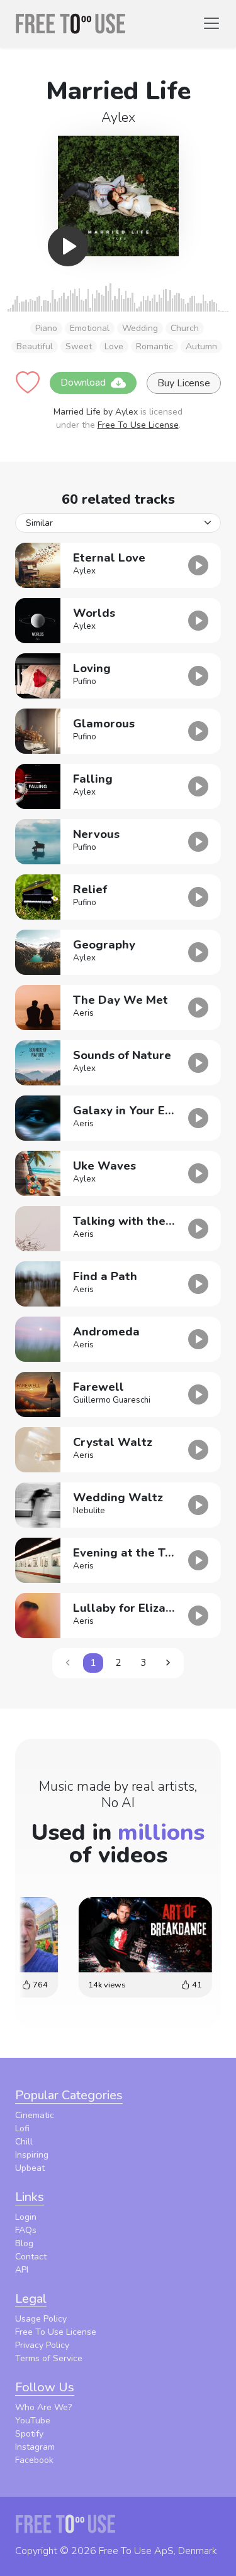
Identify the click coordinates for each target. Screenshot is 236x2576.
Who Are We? (43, 2407)
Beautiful (35, 346)
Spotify (29, 2434)
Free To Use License (138, 425)
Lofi (22, 2128)
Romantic (155, 346)
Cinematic (35, 2115)
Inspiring (32, 2155)
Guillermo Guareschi (112, 1400)
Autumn (201, 346)
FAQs (26, 2230)
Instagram (35, 2447)
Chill (24, 2142)
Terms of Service (49, 2358)
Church (185, 328)
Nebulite (89, 1511)
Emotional (90, 328)
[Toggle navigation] (211, 23)
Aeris (83, 1013)
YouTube (33, 2421)
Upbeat (30, 2168)
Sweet (79, 346)
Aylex (118, 117)
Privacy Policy (42, 2345)
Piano (46, 328)
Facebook (34, 2460)
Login (26, 2217)
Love (114, 346)
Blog (24, 2243)
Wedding (140, 328)
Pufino (85, 682)
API (22, 2270)
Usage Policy (41, 2319)
